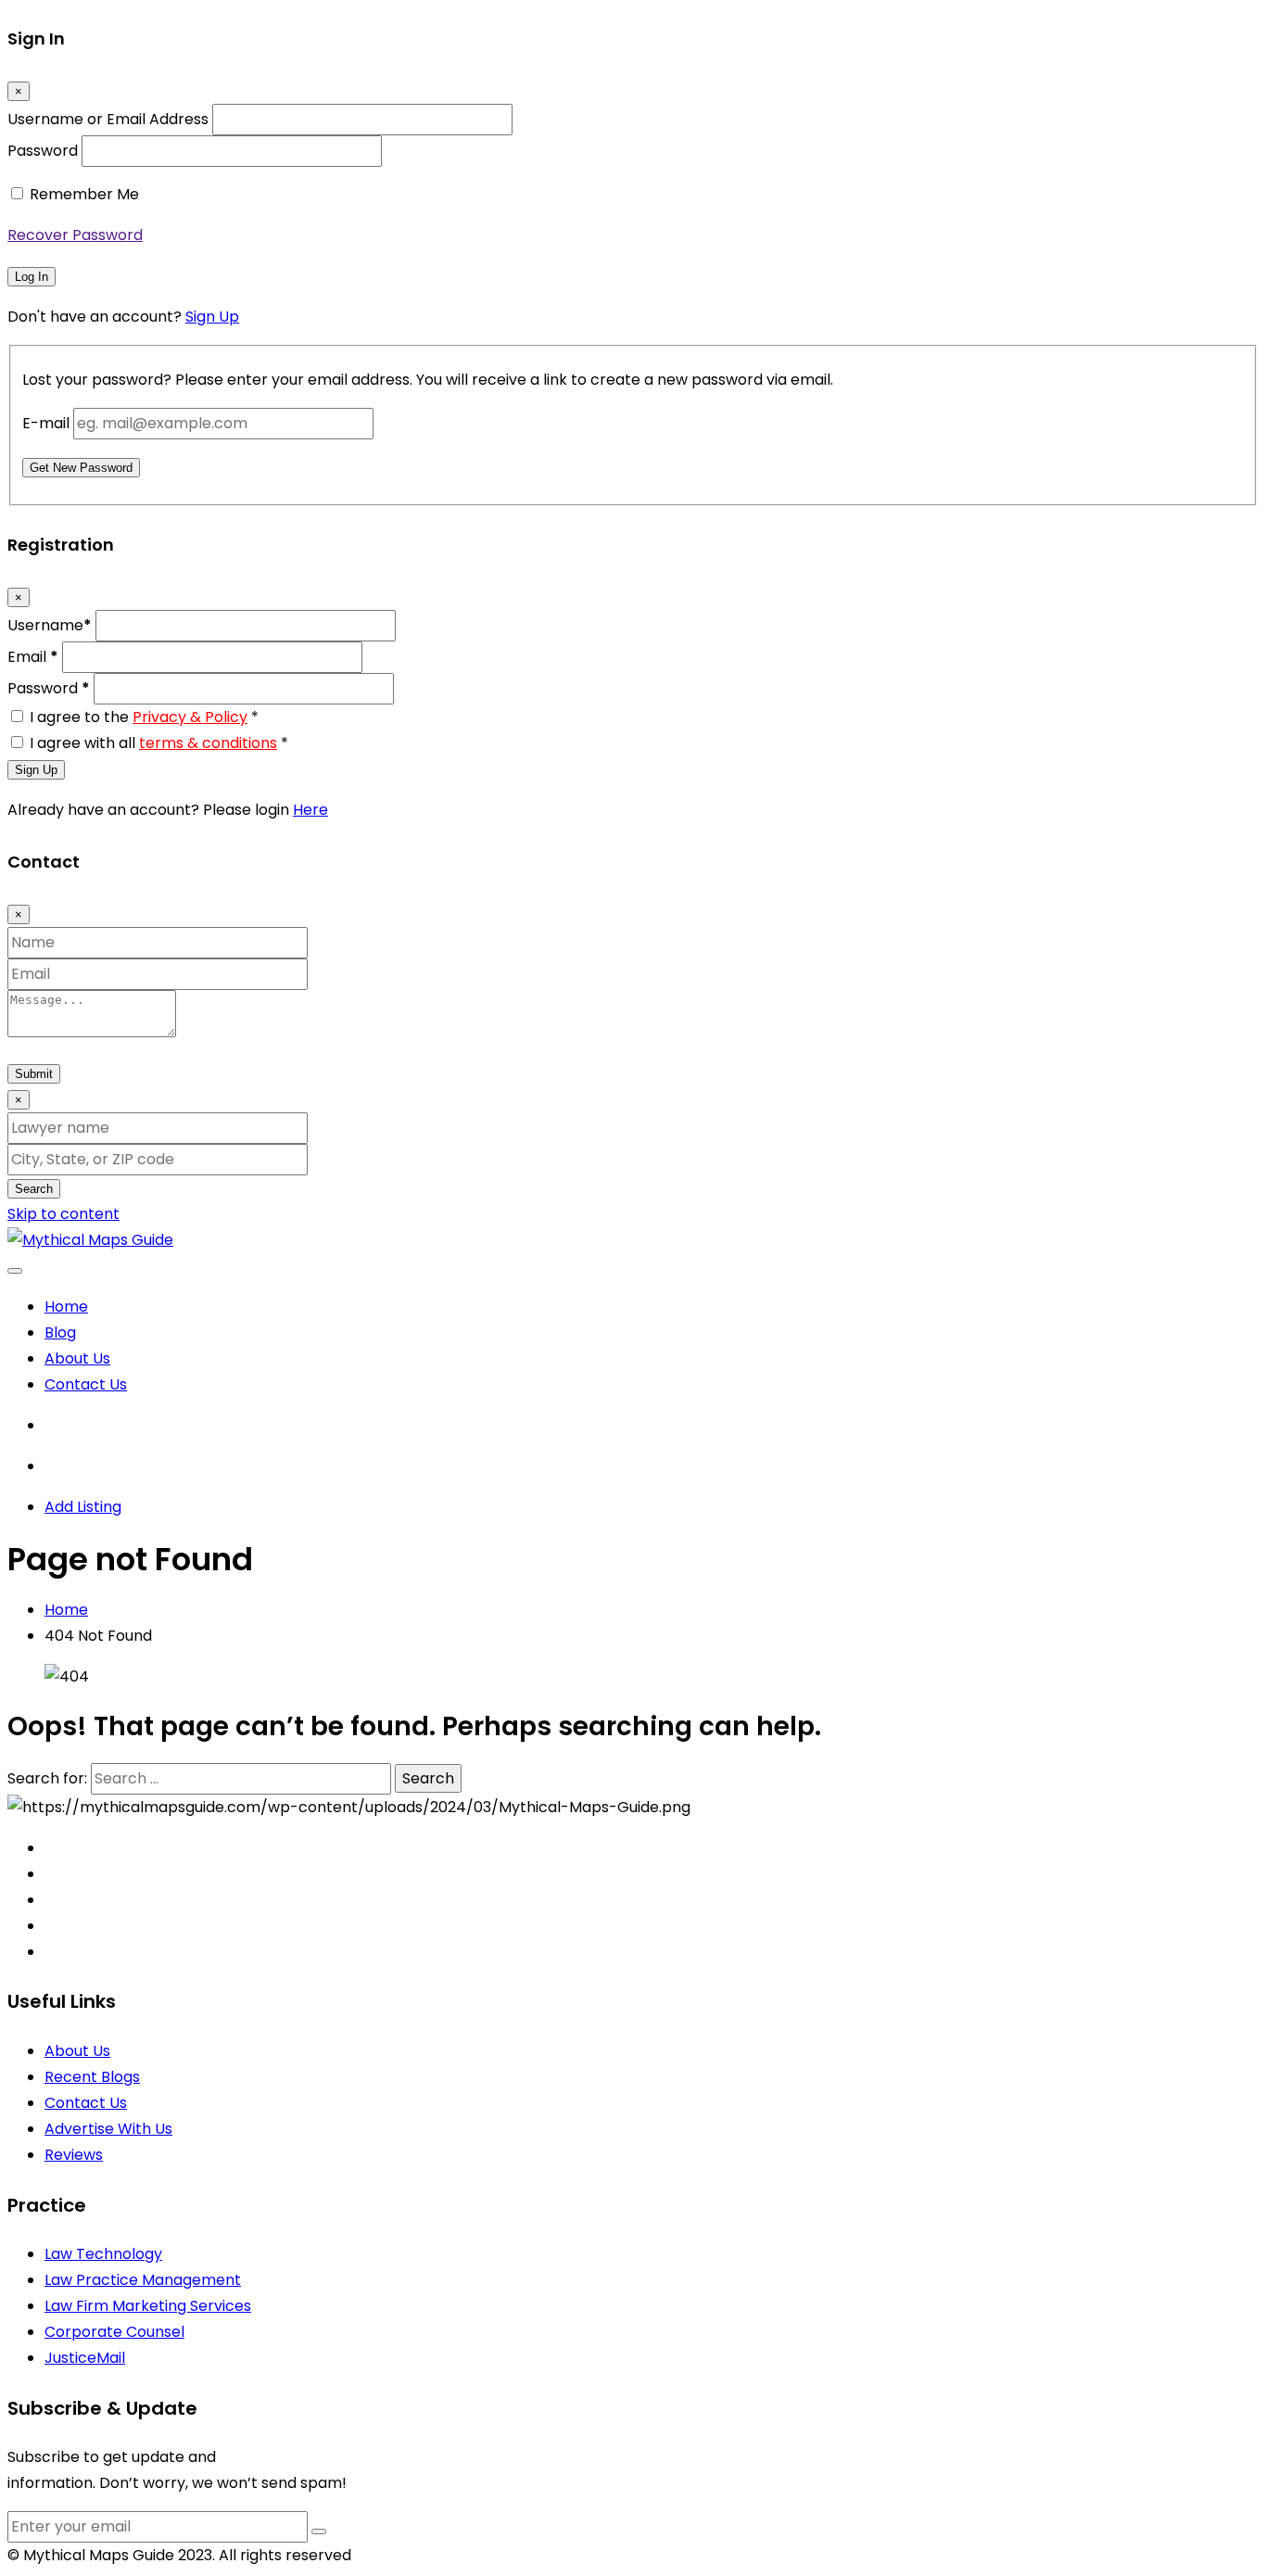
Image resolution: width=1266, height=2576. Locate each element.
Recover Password (75, 235)
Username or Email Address (108, 119)
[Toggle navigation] (15, 1271)
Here (310, 810)
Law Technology (103, 2254)
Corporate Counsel (114, 2332)
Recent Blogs (92, 2077)
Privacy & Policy (190, 717)
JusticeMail (85, 2358)
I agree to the (144, 717)
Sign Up (212, 317)
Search (34, 1189)
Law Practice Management (143, 2280)
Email (33, 657)
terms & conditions (208, 743)
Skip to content (63, 1214)
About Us (77, 1358)
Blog (60, 1332)
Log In (32, 277)
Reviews (74, 2155)
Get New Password (81, 468)
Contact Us (86, 1384)
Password (43, 151)
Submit (34, 1074)
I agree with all (159, 743)
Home (66, 1307)
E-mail (46, 423)
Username (50, 625)
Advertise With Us (108, 2129)
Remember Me (84, 194)
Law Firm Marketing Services (148, 2306)
